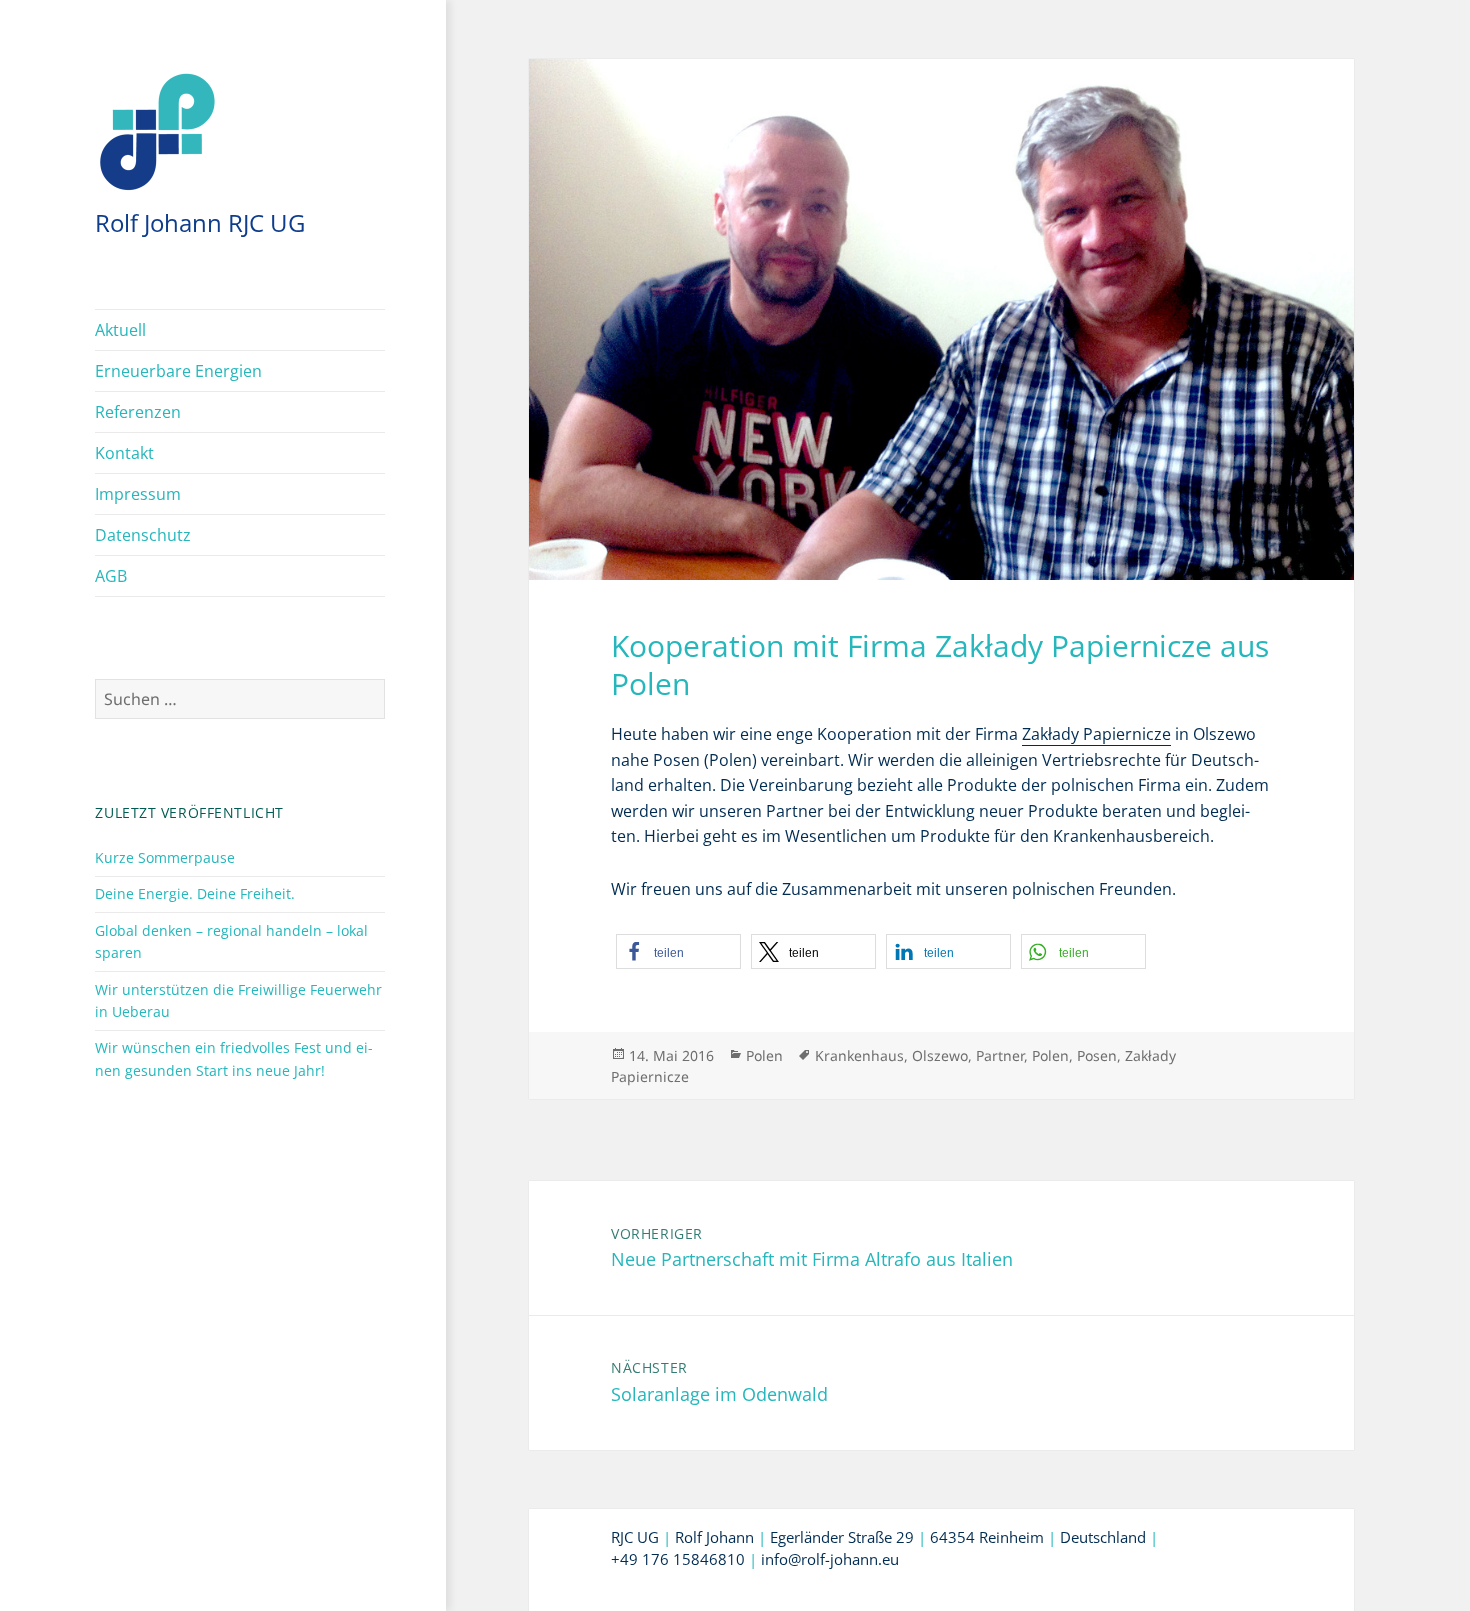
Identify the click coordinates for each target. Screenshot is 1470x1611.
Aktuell (120, 330)
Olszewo (940, 1055)
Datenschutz (143, 535)
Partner (1000, 1055)
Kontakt (124, 453)
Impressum (138, 494)
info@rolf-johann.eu (830, 1559)
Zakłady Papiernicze (1096, 734)
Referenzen (138, 412)
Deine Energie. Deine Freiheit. (195, 893)
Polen (764, 1055)
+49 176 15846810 (678, 1559)
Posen (1097, 1055)
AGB (111, 576)
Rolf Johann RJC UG (200, 222)
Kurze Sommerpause (165, 857)
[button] (678, 951)
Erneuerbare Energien (178, 371)
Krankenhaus (859, 1055)
